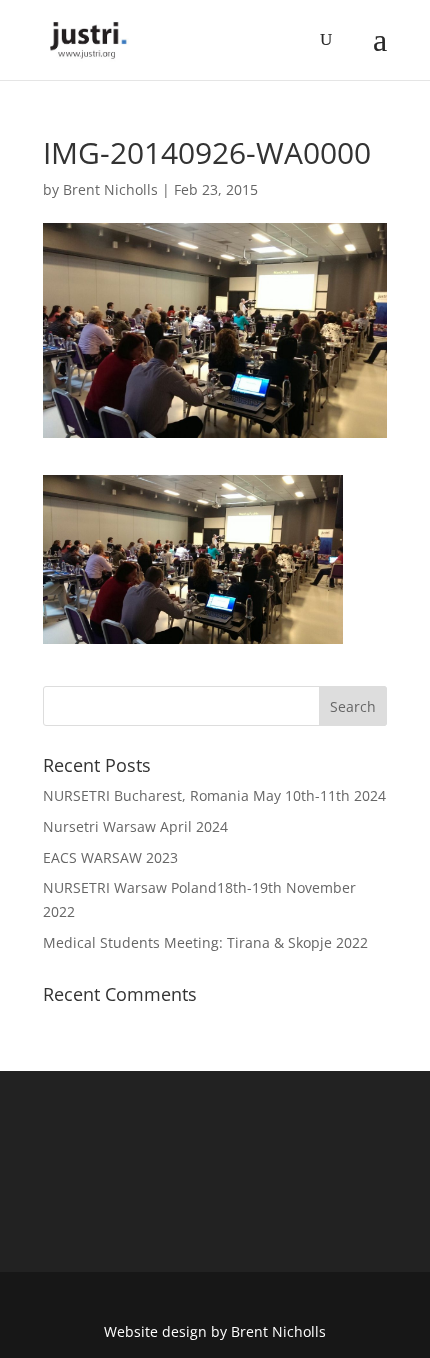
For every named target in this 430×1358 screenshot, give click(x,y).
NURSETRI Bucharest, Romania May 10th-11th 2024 (214, 795)
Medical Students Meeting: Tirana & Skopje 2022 (205, 942)
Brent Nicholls (110, 189)
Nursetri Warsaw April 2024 (135, 826)
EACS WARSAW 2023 (110, 857)
